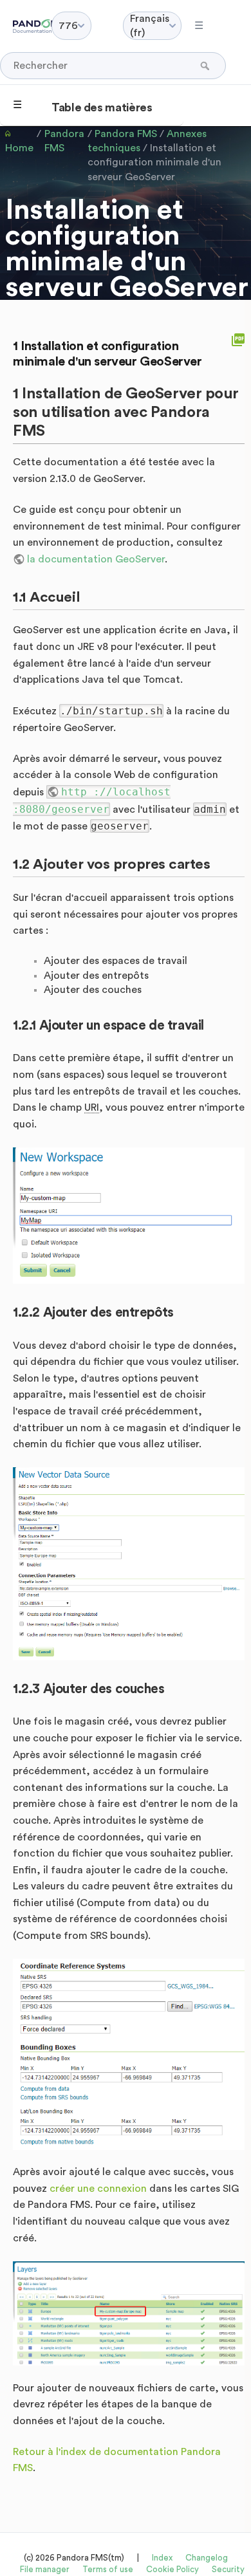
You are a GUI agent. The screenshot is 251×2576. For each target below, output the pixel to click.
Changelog (207, 2558)
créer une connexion (98, 2189)
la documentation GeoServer (96, 559)
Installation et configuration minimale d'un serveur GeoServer (154, 162)
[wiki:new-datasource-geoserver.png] (129, 1564)
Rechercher (206, 66)
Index (162, 2558)
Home (19, 148)
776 (68, 26)
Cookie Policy (172, 2569)
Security (228, 2569)
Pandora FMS (64, 141)
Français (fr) (150, 26)
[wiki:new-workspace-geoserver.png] (129, 1216)
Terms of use (108, 2569)
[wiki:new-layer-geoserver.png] (129, 2314)
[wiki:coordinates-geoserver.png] (129, 2054)
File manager (45, 2569)
